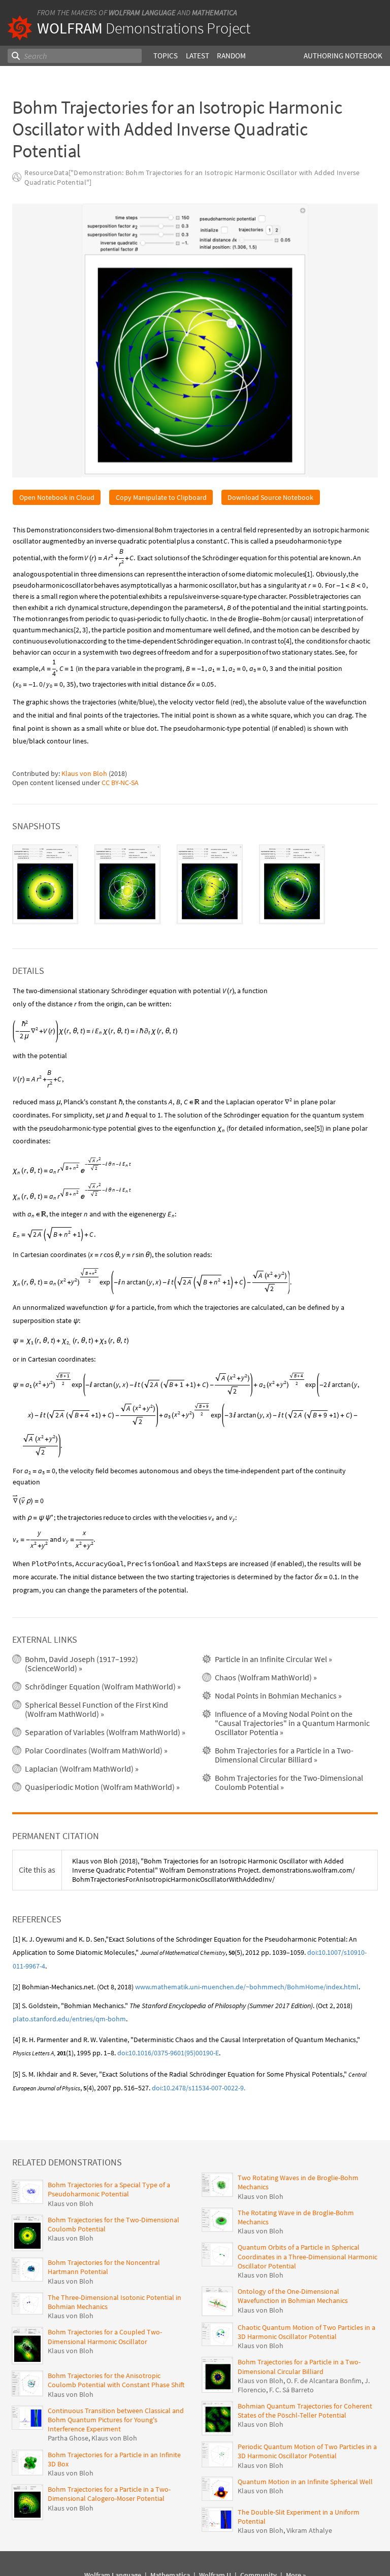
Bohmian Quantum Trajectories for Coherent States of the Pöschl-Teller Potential (305, 2411)
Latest (198, 56)
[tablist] (195, 884)
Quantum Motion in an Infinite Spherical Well (305, 2482)
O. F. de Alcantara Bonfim (324, 2381)
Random (231, 56)
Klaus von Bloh (84, 773)
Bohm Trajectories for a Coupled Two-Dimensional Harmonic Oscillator (105, 2336)
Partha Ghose (68, 2438)
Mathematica (215, 12)
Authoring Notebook (343, 56)
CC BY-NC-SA (120, 783)
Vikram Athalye (309, 2530)
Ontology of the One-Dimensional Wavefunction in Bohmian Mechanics (293, 2296)
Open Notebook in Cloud (57, 497)
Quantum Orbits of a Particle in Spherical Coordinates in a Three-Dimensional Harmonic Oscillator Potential (307, 2256)
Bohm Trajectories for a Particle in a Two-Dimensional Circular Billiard (299, 2366)
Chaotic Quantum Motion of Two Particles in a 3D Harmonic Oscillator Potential (306, 2332)
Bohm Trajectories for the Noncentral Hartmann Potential (104, 2267)
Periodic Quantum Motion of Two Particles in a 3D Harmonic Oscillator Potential (307, 2451)
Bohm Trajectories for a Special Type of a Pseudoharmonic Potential (109, 2189)
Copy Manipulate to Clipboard (161, 497)
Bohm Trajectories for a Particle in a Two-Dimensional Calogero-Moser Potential (109, 2494)
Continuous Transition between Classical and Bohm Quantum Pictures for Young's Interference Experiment (116, 2420)
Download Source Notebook (270, 497)
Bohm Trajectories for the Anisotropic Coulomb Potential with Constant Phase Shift (116, 2380)
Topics (166, 56)
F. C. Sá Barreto (291, 2390)
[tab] (45, 884)
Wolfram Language (142, 12)
